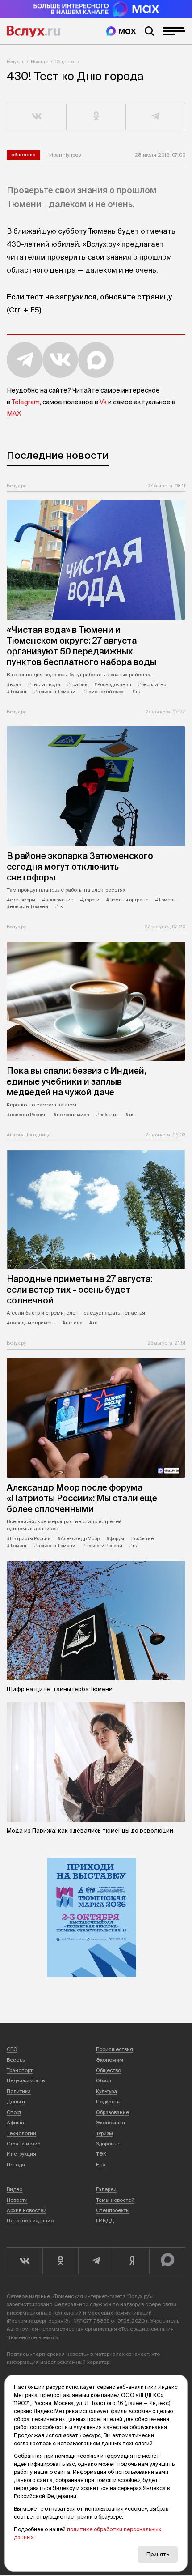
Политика (19, 2091)
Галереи (106, 2189)
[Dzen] (132, 2261)
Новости (40, 62)
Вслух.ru (33, 31)
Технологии (21, 2133)
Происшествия (115, 2049)
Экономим (110, 2060)
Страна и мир (23, 2144)
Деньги (16, 2102)
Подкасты (108, 2102)
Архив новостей (27, 2210)
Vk (103, 402)
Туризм (104, 2133)
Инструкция (21, 2154)
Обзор (103, 2080)
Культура (106, 2091)
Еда (101, 2165)
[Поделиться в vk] (37, 117)
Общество (65, 62)
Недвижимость (26, 2080)
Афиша (15, 2123)
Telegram (26, 402)
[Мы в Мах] (121, 31)
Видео (15, 2189)
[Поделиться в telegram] (156, 117)
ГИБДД (105, 2221)
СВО (12, 2049)
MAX (14, 414)
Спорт (14, 2112)
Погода (16, 2165)
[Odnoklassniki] (60, 2261)
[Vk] (25, 2261)
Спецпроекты (113, 2210)
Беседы (16, 2060)
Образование (113, 2112)
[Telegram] (96, 2261)
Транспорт (20, 2070)
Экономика (111, 2123)
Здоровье (108, 2144)
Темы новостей (115, 2200)
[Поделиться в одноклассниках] (96, 117)
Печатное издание (30, 2221)
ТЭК (101, 2154)
